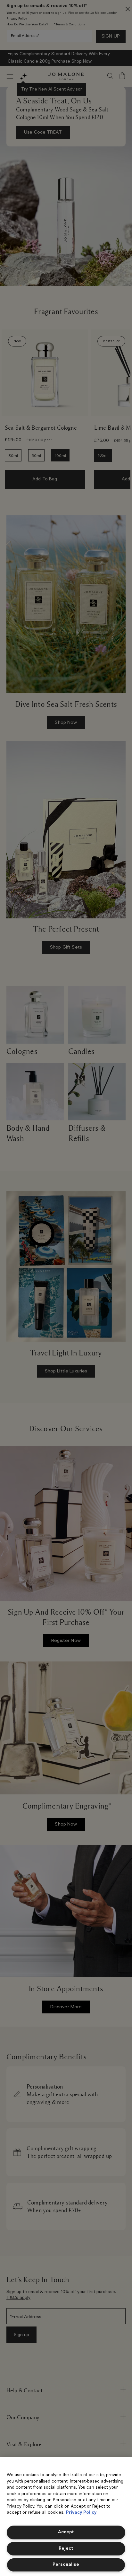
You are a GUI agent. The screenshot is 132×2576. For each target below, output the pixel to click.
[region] (66, 2517)
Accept (66, 2532)
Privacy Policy (81, 2513)
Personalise (66, 2565)
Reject (66, 2549)
